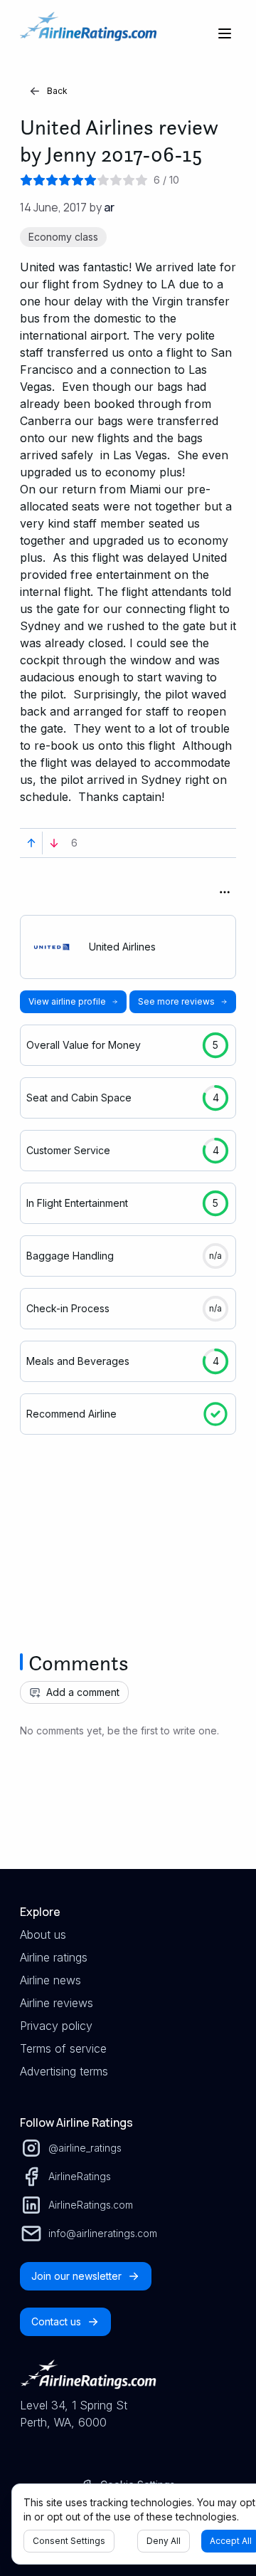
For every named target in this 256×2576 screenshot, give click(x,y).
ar (109, 207)
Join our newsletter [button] (76, 2276)
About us (43, 1934)
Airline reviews (57, 2003)
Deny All (164, 2541)
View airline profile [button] (67, 1001)
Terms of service (63, 2048)
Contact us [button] (56, 2321)
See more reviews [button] (176, 1001)
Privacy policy (56, 2026)
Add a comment (83, 1692)
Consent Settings (69, 2541)
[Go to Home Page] (88, 33)
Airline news (50, 1980)
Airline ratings (54, 1957)
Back (57, 91)
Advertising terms (64, 2071)
